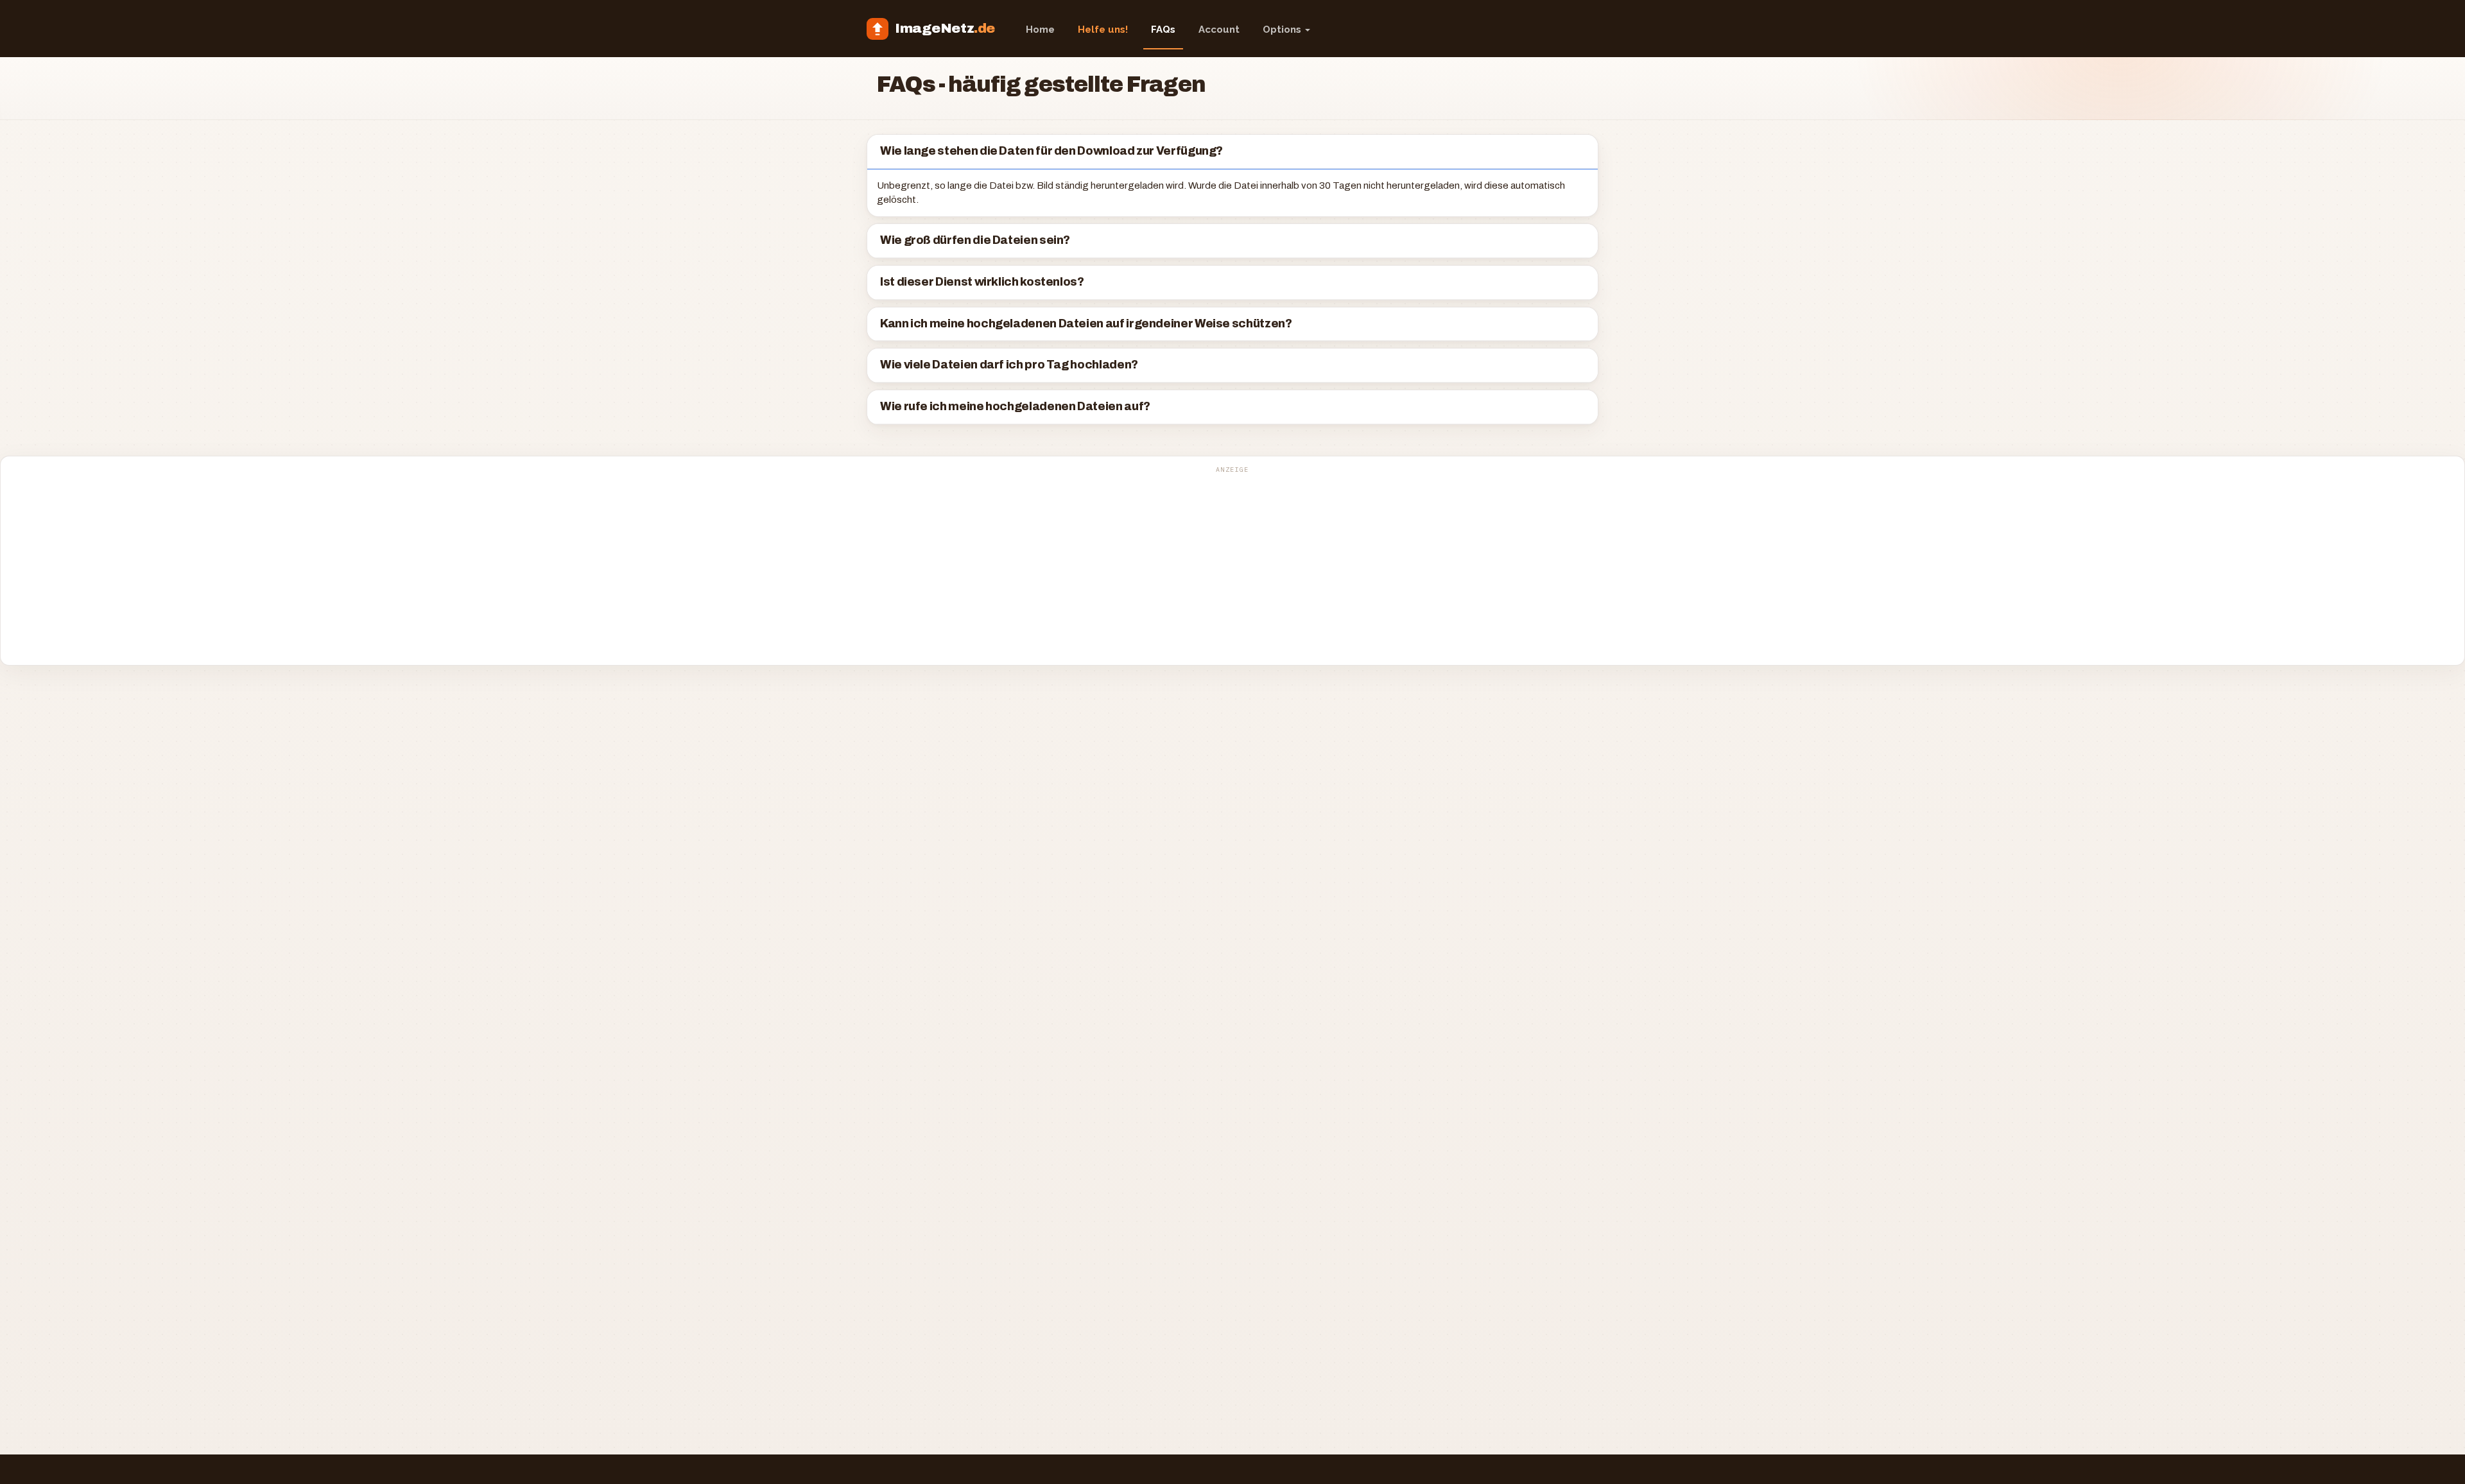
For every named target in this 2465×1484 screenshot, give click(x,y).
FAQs (1163, 30)
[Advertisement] (1232, 567)
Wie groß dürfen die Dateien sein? (975, 240)
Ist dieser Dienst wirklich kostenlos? (982, 282)
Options (1283, 30)
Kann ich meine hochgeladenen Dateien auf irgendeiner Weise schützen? (1086, 324)
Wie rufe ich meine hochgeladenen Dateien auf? (1015, 407)
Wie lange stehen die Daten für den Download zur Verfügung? (1051, 151)
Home (1040, 30)
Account (1219, 30)
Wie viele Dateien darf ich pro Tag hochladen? (1009, 365)
